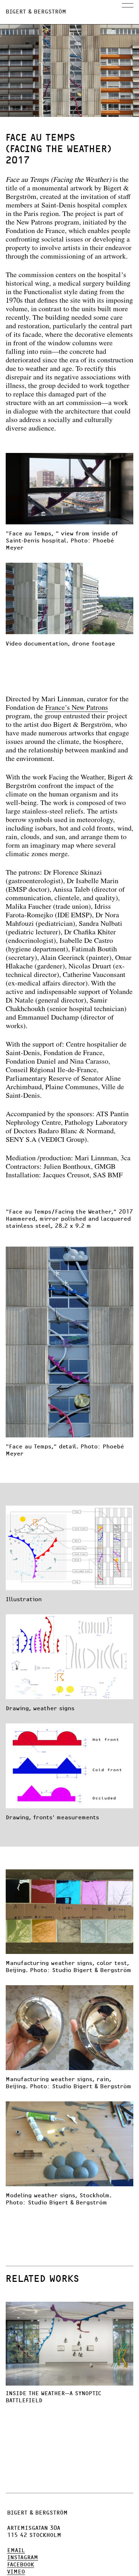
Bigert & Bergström (36, 12)
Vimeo (16, 2572)
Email (16, 2550)
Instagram (23, 2558)
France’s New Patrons (77, 708)
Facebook (21, 2565)
